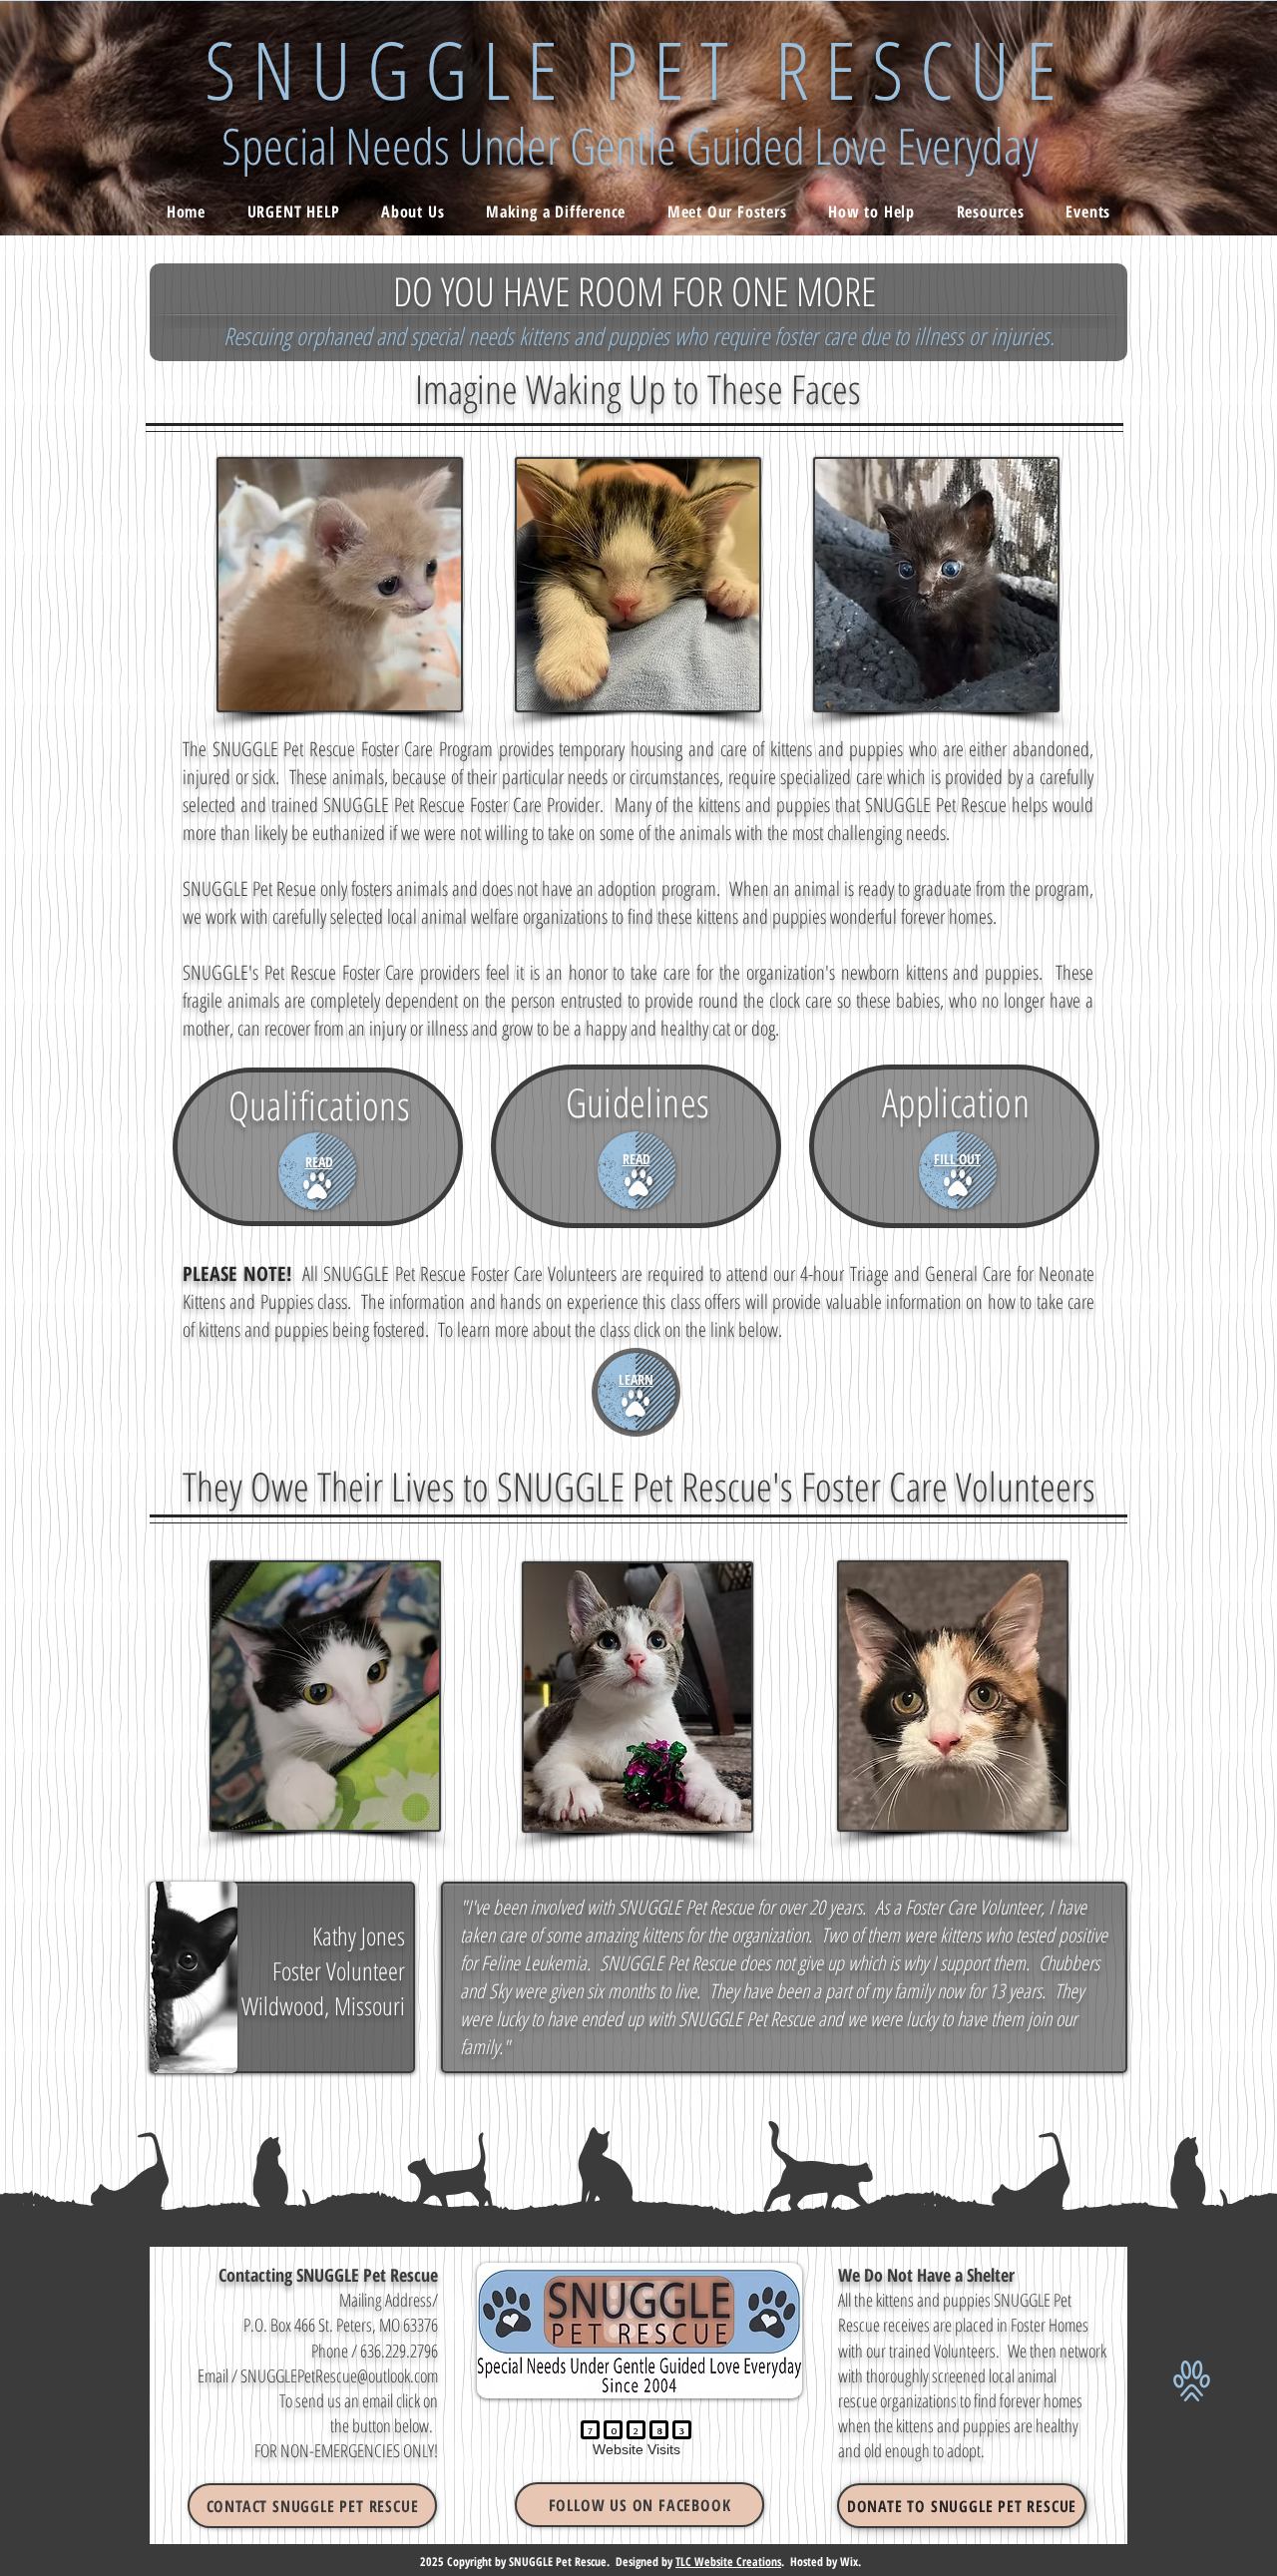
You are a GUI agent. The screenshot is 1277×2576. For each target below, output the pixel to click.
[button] (312, 2506)
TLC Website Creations (728, 2562)
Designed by (645, 2562)
